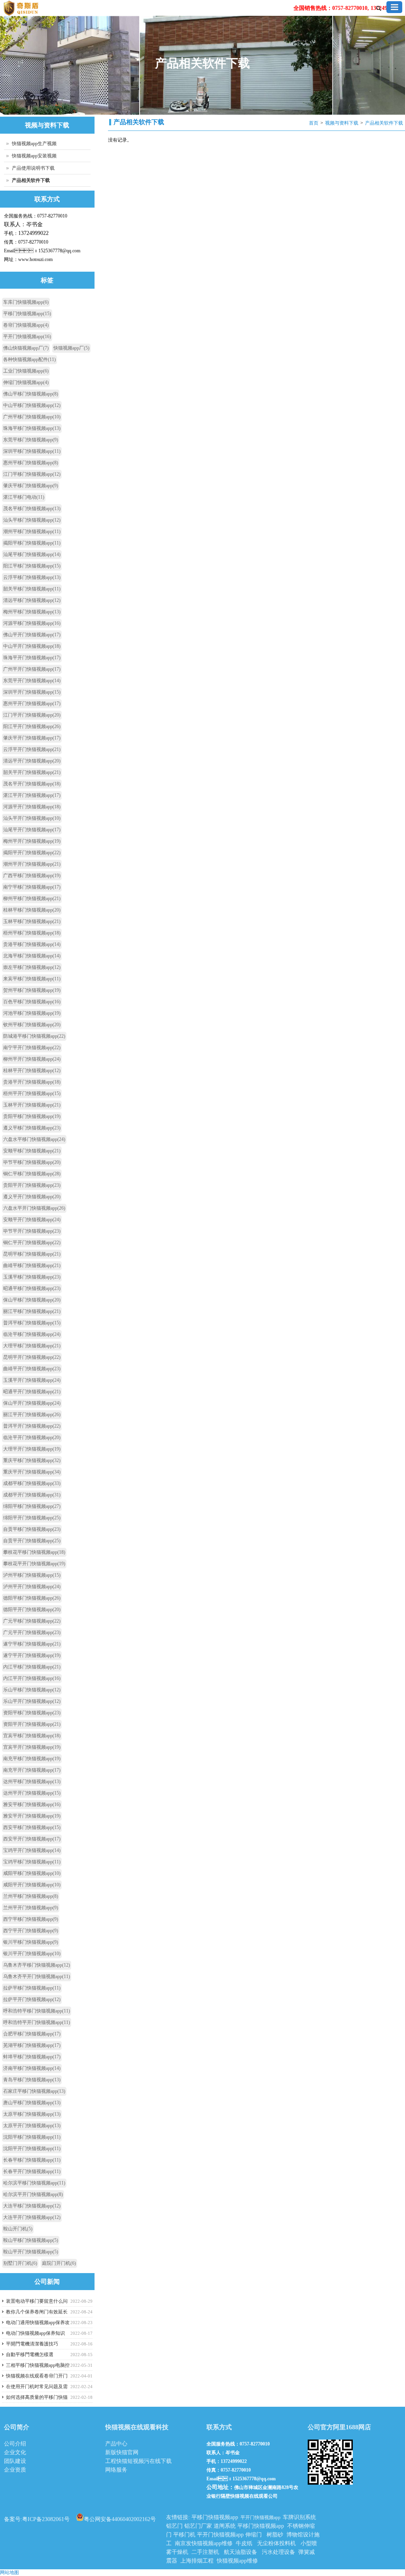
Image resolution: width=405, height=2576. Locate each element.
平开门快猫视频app (27, 337)
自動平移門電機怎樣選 (30, 2355)
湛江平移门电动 (24, 497)
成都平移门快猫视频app (32, 1483)
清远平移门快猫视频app (32, 600)
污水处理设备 (278, 2552)
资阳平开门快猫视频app (32, 1724)
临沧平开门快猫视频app (32, 1437)
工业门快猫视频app (26, 371)
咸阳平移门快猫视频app (32, 1873)
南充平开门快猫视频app (32, 1770)
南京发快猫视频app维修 (204, 2543)
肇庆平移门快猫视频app (31, 486)
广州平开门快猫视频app (32, 669)
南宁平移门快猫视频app (32, 887)
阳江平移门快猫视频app (32, 566)
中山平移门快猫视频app (32, 405)
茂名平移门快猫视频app (32, 509)
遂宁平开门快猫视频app (32, 1655)
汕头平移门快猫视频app (32, 520)
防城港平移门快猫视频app (34, 1036)
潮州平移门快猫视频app (32, 531)
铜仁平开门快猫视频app (32, 1243)
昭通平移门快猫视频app (32, 1288)
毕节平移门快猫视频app (32, 1162)
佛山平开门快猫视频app (32, 635)
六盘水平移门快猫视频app (34, 1139)
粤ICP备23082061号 (46, 2519)
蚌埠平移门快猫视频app (32, 2057)
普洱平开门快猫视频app (32, 1426)
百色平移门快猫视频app (32, 1002)
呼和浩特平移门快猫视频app (37, 2011)
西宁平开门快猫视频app (31, 1931)
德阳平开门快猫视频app (32, 1610)
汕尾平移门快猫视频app (32, 554)
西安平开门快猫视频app (32, 1839)
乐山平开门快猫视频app (32, 1701)
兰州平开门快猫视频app (31, 1908)
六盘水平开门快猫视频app (34, 1208)
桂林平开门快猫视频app (32, 1070)
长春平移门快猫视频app (32, 2160)
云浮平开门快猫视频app (32, 749)
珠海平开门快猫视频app (32, 658)
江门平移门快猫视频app (32, 474)
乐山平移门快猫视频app (32, 1690)
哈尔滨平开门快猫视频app (33, 2194)
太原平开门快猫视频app (32, 2126)
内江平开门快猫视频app (32, 1678)
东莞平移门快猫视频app (31, 440)
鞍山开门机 (18, 2229)
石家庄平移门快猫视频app (34, 2091)
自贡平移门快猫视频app (32, 1529)
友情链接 (177, 2517)
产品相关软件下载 (384, 123)
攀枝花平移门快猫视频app (34, 1552)
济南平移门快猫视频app (32, 2068)
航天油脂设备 (240, 2552)
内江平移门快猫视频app (32, 1667)
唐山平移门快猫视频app (32, 2103)
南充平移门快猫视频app (32, 1759)
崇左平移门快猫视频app (32, 967)
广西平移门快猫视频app (32, 876)
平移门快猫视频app (27, 314)
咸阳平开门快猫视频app (32, 1885)
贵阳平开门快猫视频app (32, 1185)
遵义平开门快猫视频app (32, 1197)
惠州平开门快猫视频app (32, 704)
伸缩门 (254, 2535)
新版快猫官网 (122, 2452)
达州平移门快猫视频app (32, 1782)
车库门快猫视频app (26, 302)
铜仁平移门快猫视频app (32, 1174)
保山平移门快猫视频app (32, 1300)
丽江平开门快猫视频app (32, 1415)
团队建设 (15, 2461)
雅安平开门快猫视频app (32, 1816)
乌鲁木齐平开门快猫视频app (37, 1976)
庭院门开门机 (59, 2263)
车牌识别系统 (299, 2517)
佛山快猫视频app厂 (26, 348)
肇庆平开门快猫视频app (32, 738)
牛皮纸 (244, 2543)
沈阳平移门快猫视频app (32, 2137)
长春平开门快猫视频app (32, 2171)
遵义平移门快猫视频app (32, 1128)
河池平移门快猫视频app (32, 1013)
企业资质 (15, 2470)
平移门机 (184, 2535)
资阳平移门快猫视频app (32, 1713)
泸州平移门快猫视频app (32, 1575)
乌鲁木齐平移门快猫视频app (37, 1965)
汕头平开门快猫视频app (32, 818)
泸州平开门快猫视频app (32, 1587)
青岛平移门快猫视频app (32, 2080)
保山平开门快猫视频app (32, 1403)
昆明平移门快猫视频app (32, 1254)
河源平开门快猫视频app (32, 807)
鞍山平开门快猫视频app (31, 2252)
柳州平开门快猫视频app (32, 1059)
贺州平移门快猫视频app (32, 990)
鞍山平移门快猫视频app (31, 2240)
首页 (314, 123)
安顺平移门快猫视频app (32, 1151)
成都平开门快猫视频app (32, 1495)
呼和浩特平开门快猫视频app (37, 2022)
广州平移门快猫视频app (32, 417)
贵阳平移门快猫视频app (32, 1116)
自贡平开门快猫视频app (32, 1541)
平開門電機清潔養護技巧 (32, 2344)
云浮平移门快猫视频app (32, 577)
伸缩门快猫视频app (26, 382)
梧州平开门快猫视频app (32, 1093)
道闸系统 (225, 2526)
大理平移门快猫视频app (32, 1346)
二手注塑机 (205, 2552)
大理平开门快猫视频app (32, 1449)
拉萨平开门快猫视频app (32, 1999)
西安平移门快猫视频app (32, 1827)
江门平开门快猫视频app (32, 715)
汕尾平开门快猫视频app (32, 830)
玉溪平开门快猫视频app (32, 1380)
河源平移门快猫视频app (32, 623)
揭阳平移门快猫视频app (32, 543)
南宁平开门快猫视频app (32, 1048)
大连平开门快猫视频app (32, 2217)
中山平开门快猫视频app (32, 646)
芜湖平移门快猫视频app (32, 2045)
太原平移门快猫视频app (32, 2114)
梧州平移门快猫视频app (32, 933)
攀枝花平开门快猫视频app (34, 1564)
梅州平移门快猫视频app (32, 612)
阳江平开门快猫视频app (32, 726)
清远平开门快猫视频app (32, 761)
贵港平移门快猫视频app (32, 944)
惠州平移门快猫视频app (31, 463)
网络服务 (116, 2470)
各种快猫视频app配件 (29, 359)
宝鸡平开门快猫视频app (32, 1850)
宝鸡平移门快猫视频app (32, 1862)
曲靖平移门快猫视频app (32, 1265)
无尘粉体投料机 (276, 2543)
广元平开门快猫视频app (32, 1632)
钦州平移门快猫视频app (32, 1025)
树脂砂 (275, 2535)
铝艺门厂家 (198, 2526)
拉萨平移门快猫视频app (32, 1988)
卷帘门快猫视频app (26, 325)
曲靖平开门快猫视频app (32, 1369)
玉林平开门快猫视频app (32, 1105)
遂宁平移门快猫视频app (32, 1644)
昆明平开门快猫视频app (32, 1357)
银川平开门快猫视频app (32, 1954)
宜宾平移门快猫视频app (32, 1736)
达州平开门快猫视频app (32, 1793)
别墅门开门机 (20, 2263)
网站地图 (9, 2572)
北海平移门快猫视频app (32, 956)
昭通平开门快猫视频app (32, 1392)
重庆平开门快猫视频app (32, 1472)
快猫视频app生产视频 (34, 144)
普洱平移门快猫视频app (32, 1323)
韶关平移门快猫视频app (32, 589)
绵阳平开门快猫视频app (32, 1518)
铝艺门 (174, 2526)
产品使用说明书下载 (33, 168)
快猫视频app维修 (237, 2561)
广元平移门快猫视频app (32, 1621)
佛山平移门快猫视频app (31, 394)
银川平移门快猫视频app (31, 1942)
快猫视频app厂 (71, 348)
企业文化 (15, 2452)
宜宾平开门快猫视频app (32, 1747)
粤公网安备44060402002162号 (120, 2519)
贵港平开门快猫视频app (32, 1082)
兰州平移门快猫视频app (31, 1896)
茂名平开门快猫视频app (32, 784)
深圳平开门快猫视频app (32, 692)
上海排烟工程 (197, 2561)
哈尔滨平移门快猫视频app (34, 2183)
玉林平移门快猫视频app (32, 921)
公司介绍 (15, 2444)
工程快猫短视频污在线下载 (138, 2461)
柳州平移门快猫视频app (32, 898)
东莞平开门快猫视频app (32, 681)
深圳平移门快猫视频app (32, 451)
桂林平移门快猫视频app (32, 910)
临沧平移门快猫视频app (32, 1334)
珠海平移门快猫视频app (32, 428)
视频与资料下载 (342, 123)
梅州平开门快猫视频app (32, 841)
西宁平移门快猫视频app (31, 1919)
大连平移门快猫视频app (32, 2206)
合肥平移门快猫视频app (32, 2034)
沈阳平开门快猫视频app (32, 2149)
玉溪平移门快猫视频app (32, 1277)
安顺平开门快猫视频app (32, 1220)
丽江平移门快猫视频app (32, 1311)
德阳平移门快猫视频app (32, 1598)
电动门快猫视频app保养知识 (35, 2333)
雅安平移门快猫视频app (32, 1804)
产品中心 (116, 2444)
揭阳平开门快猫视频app (32, 853)
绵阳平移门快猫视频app (32, 1506)
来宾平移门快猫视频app (32, 979)
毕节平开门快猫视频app (32, 1231)
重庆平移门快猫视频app (32, 1460)
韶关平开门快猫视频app (32, 772)
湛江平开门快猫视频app (32, 795)
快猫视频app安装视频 (34, 156)
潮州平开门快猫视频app (32, 864)
